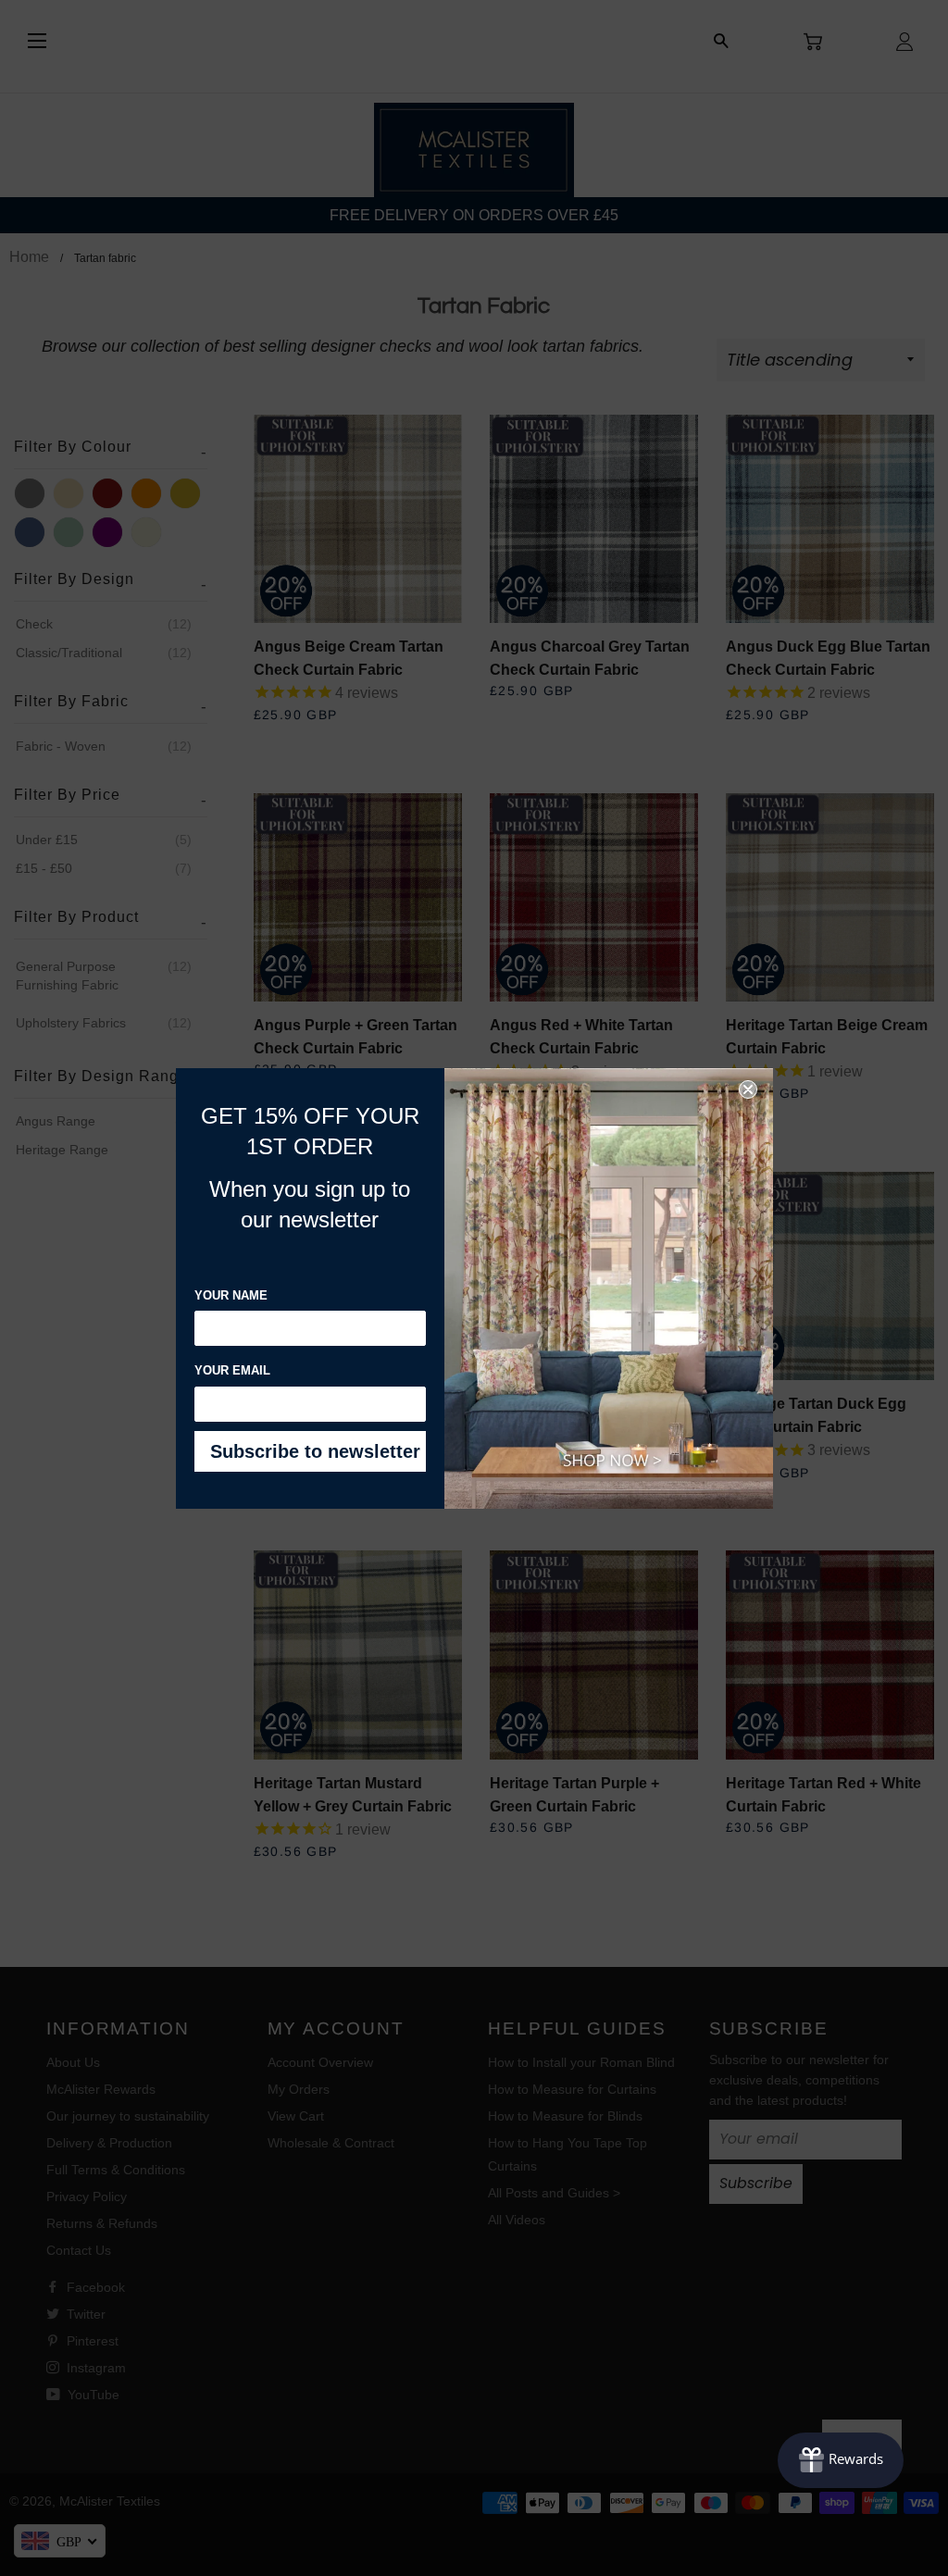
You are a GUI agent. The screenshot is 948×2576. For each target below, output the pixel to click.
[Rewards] (841, 2460)
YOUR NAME (231, 1295)
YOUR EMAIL (232, 1370)
